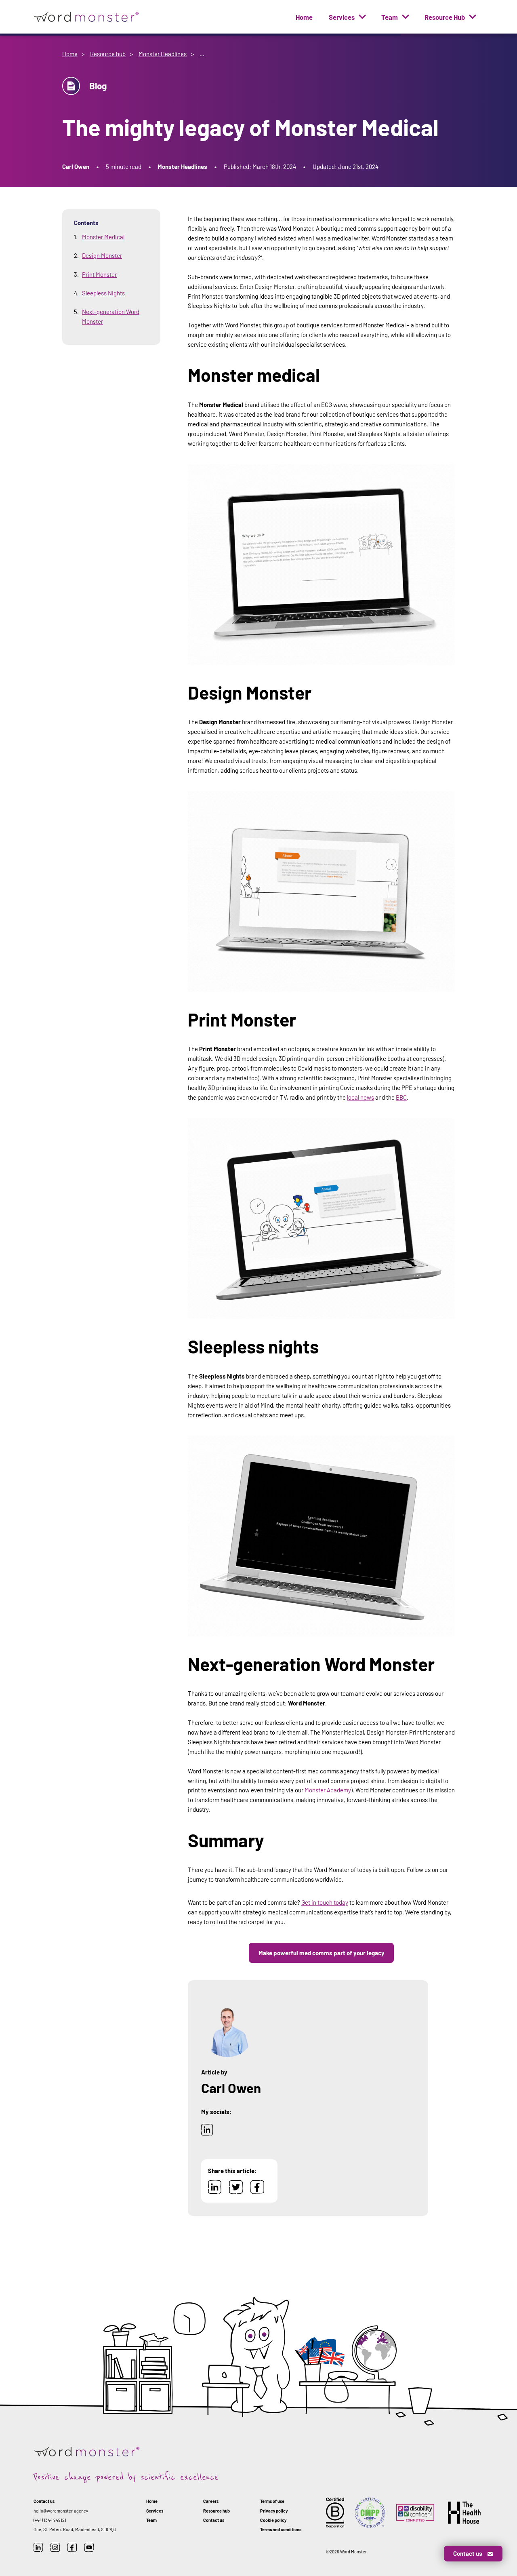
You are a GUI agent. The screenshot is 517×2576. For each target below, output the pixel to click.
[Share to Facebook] (257, 2191)
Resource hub (108, 54)
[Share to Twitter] (236, 2191)
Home (304, 17)
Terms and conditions (281, 2529)
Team (390, 17)
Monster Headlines (163, 54)
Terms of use (272, 2501)
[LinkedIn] (207, 2133)
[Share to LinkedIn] (215, 2191)
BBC (401, 1097)
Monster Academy (328, 1790)
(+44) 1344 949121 (50, 2520)
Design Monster (102, 255)
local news (360, 1097)
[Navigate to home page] (87, 17)
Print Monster (99, 274)
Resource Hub (445, 17)
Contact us (214, 2520)
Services (342, 17)
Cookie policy (273, 2520)
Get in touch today (325, 1902)
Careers (211, 2501)
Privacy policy (274, 2511)
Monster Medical (103, 237)
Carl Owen (76, 167)
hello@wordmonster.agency (61, 2511)
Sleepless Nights (103, 293)
